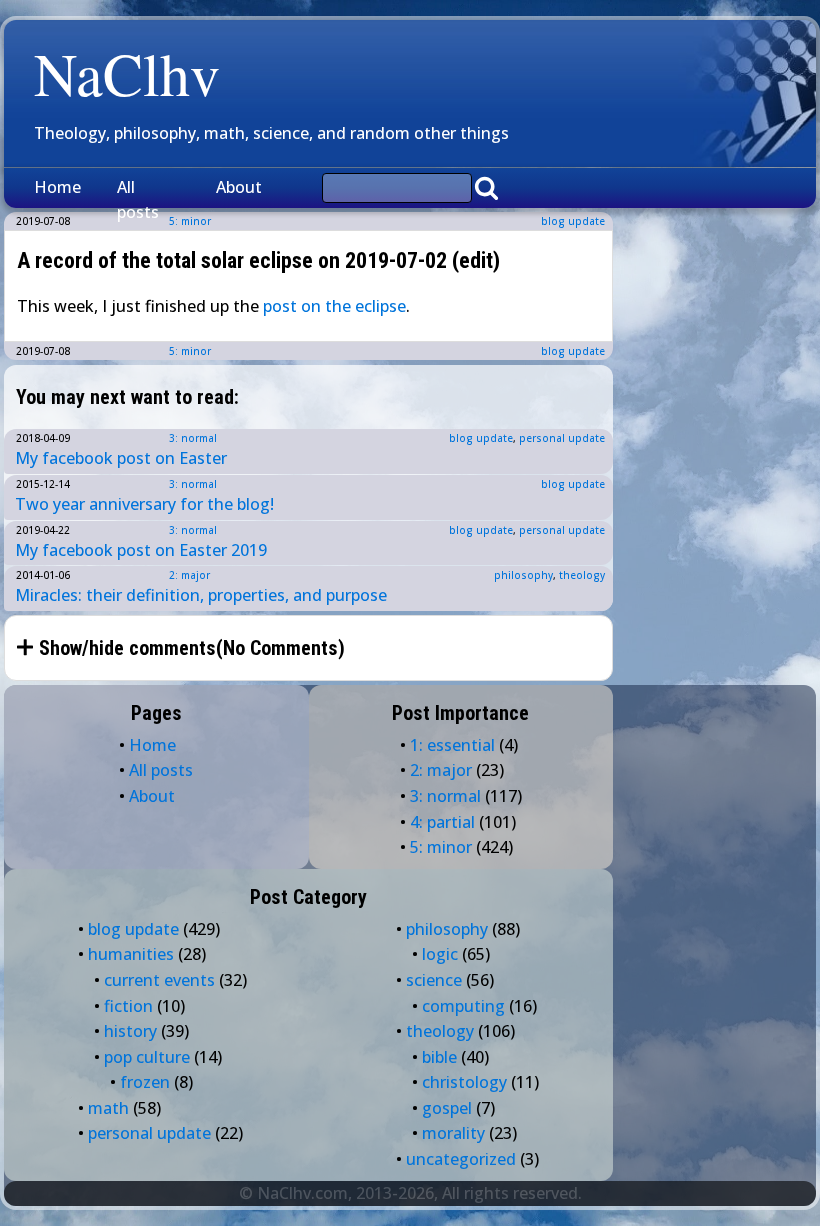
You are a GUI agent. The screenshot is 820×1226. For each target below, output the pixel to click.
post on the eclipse (334, 306)
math (108, 1108)
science (434, 980)
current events (159, 980)
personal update (562, 438)
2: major (189, 575)
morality (453, 1133)
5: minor (190, 351)
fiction (128, 1006)
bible (439, 1057)
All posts (138, 200)
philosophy (523, 575)
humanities (131, 954)
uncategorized (461, 1159)
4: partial (442, 822)
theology (582, 575)
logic (440, 954)
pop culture (147, 1057)
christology (464, 1082)
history (130, 1031)
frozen (145, 1082)
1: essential (452, 745)
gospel (447, 1108)
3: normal (193, 438)
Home (57, 187)
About (239, 187)
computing (463, 1006)
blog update (573, 221)
